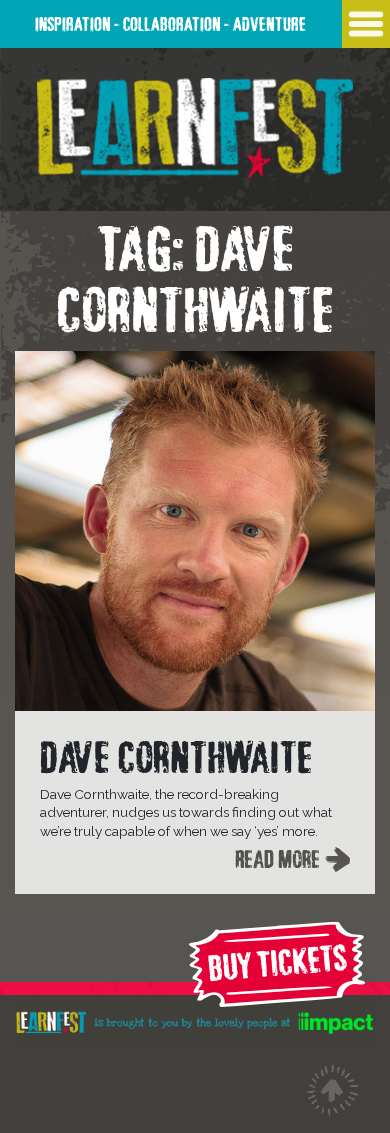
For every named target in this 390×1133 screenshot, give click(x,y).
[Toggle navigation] (366, 24)
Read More (277, 856)
